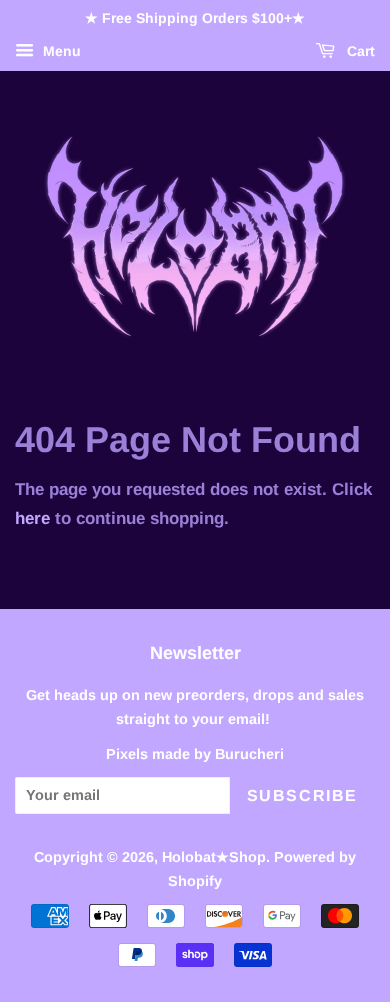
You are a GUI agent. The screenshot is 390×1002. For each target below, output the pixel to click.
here (32, 518)
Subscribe (302, 795)
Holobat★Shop (214, 857)
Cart (359, 51)
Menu (60, 51)
